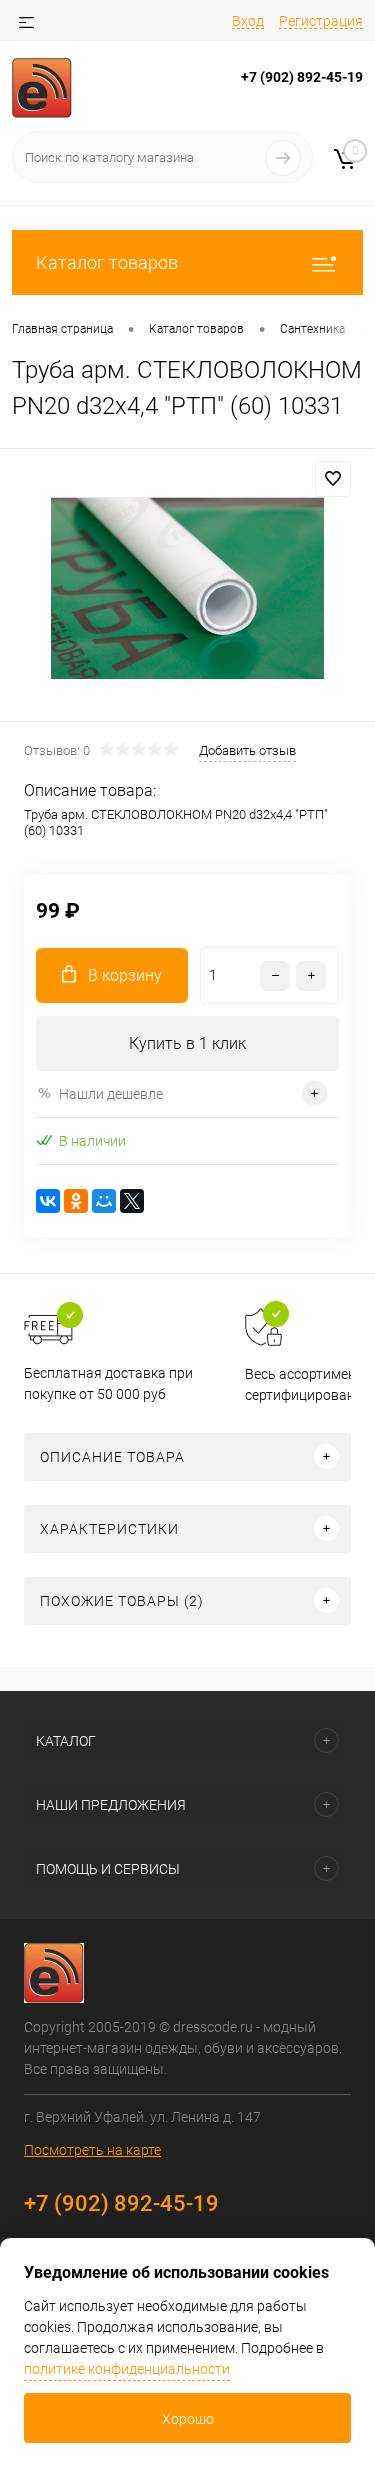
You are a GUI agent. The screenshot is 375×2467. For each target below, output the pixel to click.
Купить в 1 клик (187, 1043)
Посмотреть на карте (92, 2150)
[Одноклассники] (76, 1201)
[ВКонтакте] (48, 1201)
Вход (248, 21)
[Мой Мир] (104, 1201)
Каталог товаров (107, 262)
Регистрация (321, 21)
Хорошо (188, 2419)
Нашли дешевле (111, 1094)
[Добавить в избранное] (333, 479)
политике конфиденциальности (127, 2369)
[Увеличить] (187, 588)
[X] (132, 1201)
